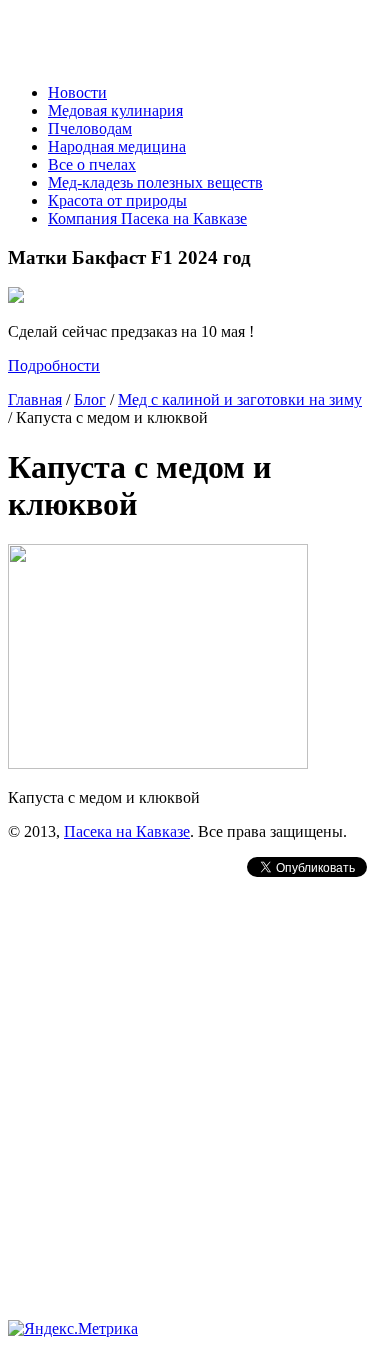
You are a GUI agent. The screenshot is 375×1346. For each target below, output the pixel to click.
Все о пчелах (92, 164)
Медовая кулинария (115, 110)
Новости (77, 92)
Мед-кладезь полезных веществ (155, 182)
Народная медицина (117, 146)
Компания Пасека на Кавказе (147, 218)
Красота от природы (117, 200)
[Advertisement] (187, 1068)
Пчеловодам (90, 128)
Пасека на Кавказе (127, 831)
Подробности (54, 365)
